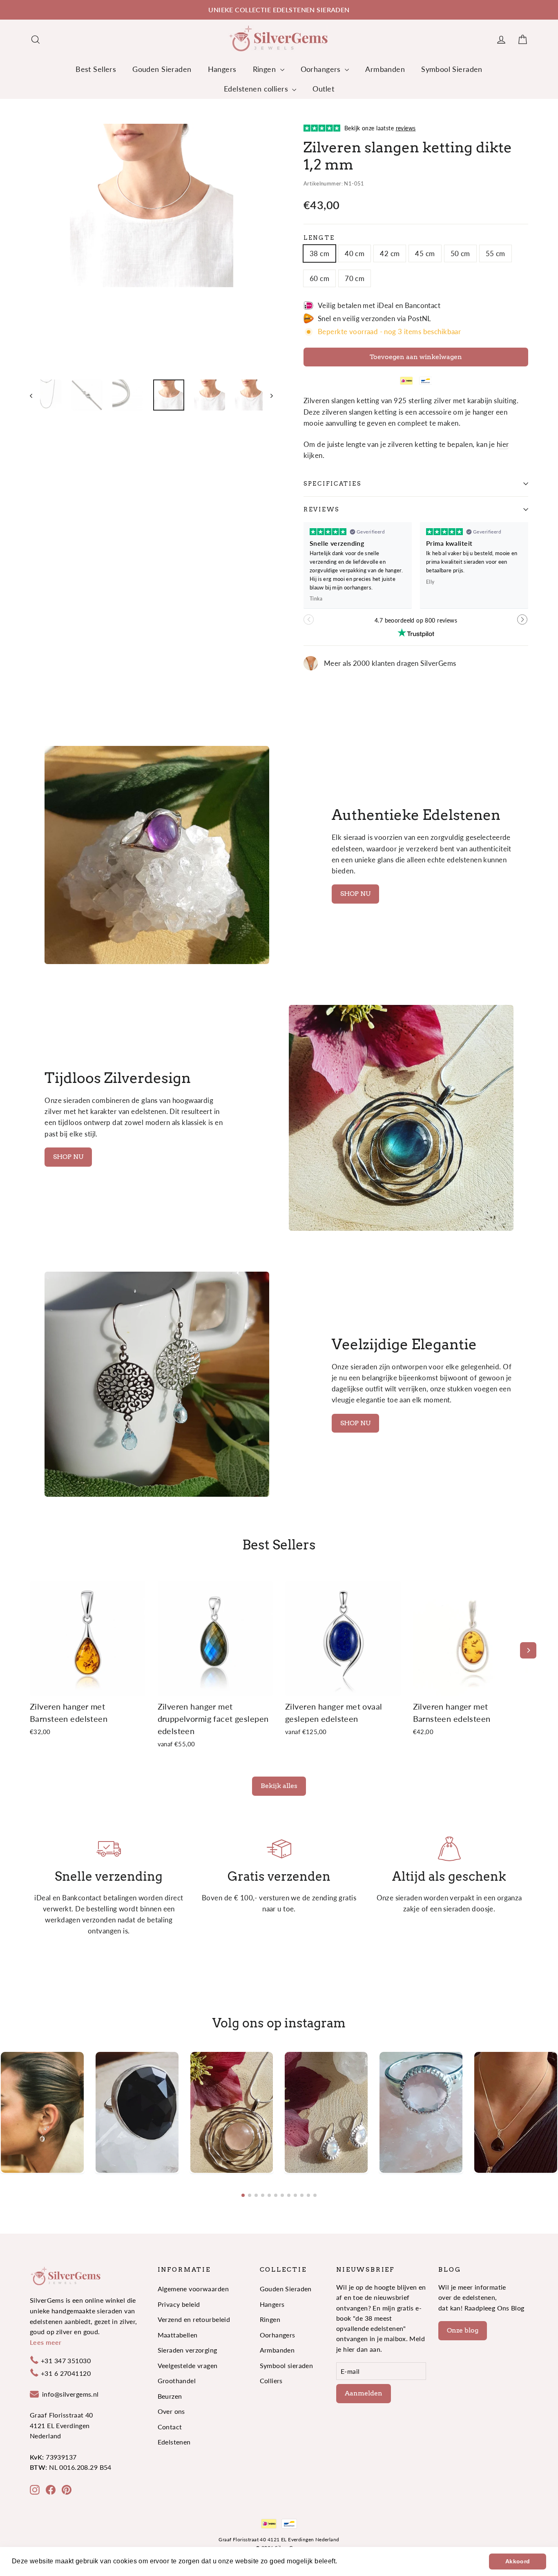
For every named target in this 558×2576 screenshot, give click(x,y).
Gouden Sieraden (162, 69)
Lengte (319, 238)
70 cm (355, 278)
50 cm (460, 253)
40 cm (355, 253)
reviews (321, 509)
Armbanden (385, 69)
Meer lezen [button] (357, 2561)
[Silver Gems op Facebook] (51, 2489)
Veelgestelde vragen (188, 2365)
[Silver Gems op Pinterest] (67, 2489)
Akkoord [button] (518, 2561)
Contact (170, 2427)
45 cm (425, 253)
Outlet (323, 89)
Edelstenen (174, 2442)
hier (503, 444)
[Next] (528, 1650)
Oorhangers (322, 69)
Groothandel (177, 2381)
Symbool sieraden (287, 2365)
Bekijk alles (279, 1786)
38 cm (319, 253)
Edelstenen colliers (257, 89)
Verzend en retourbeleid (194, 2319)
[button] (523, 623)
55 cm (496, 253)
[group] (42, 2112)
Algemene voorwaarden (193, 2289)
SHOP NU (355, 894)
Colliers (271, 2381)
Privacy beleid (179, 2304)
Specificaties (332, 484)
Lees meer (46, 2342)
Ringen (266, 69)
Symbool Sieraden (452, 69)
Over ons (171, 2411)
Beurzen (170, 2396)
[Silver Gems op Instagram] (35, 2489)
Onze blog (463, 2330)
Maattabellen (178, 2335)
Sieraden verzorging (187, 2350)
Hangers (222, 69)
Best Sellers (96, 69)
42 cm (390, 253)
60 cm (319, 278)
